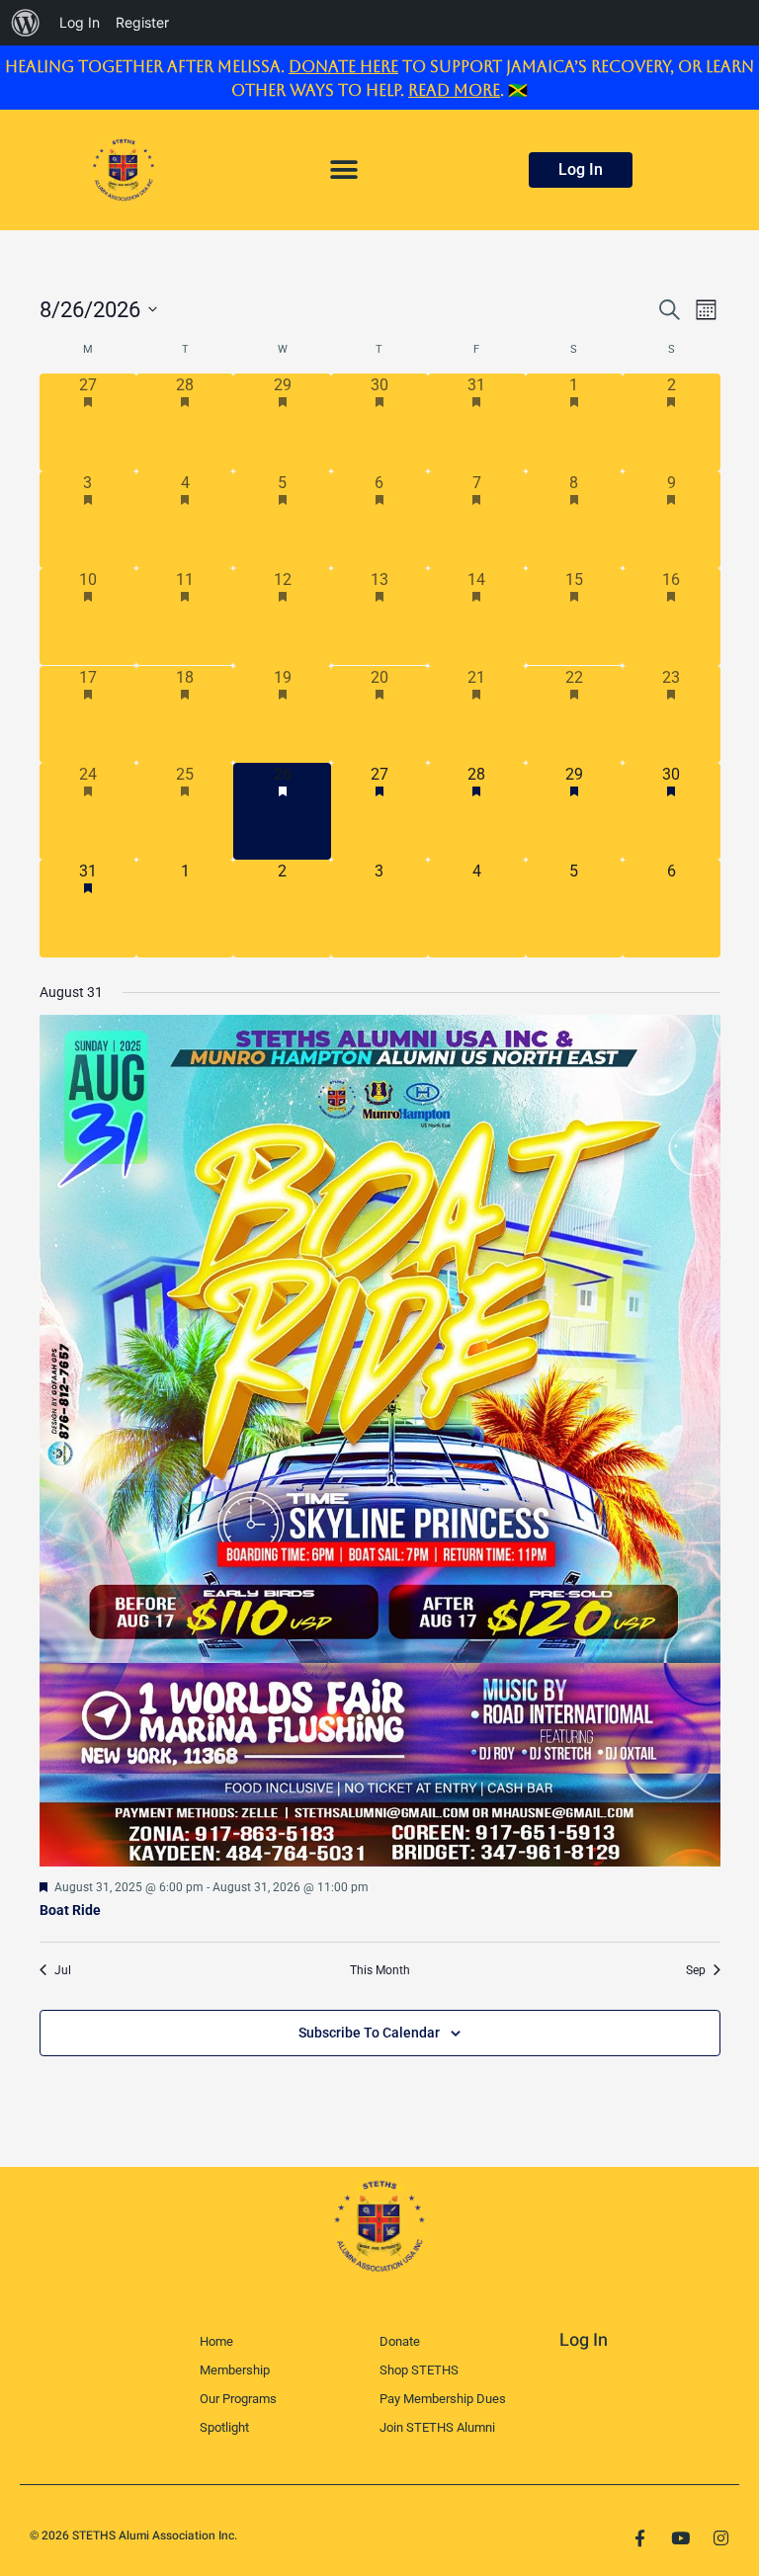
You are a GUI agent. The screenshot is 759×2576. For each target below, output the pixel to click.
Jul (63, 1970)
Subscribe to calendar (369, 2033)
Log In (584, 2340)
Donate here (343, 67)
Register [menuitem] (142, 22)
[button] (343, 169)
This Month (380, 1970)
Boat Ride (70, 1910)
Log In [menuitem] (80, 22)
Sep (696, 1970)
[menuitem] (26, 23)
